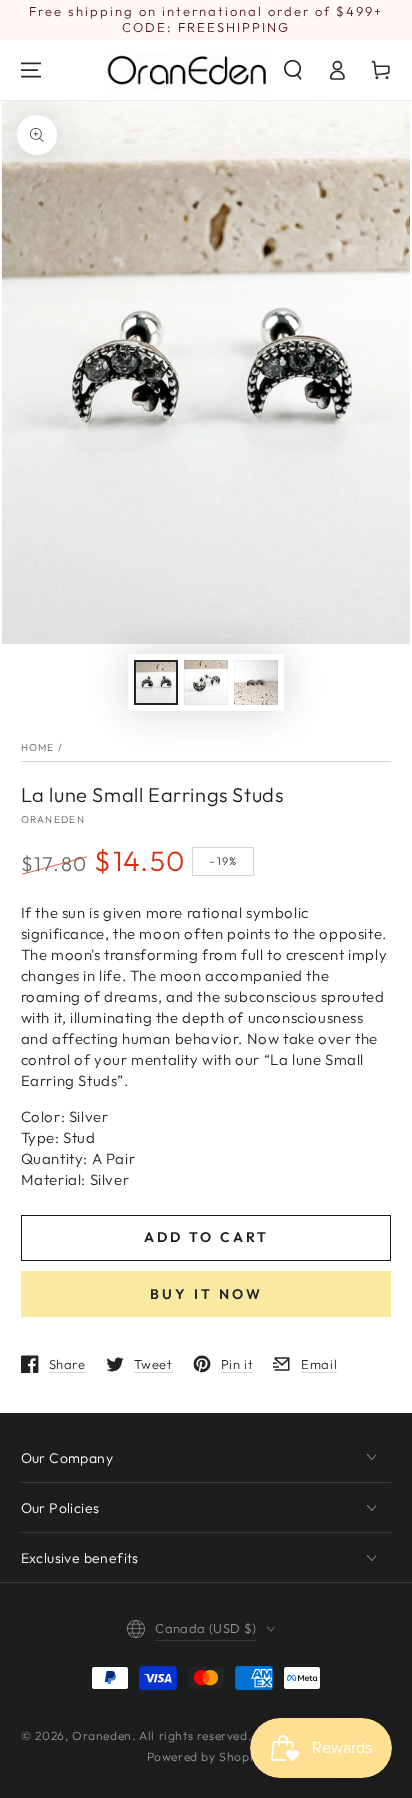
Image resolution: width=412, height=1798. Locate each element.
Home (38, 747)
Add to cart (206, 1237)
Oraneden (53, 819)
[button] (293, 70)
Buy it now (206, 1294)
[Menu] (31, 70)
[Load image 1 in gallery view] (156, 682)
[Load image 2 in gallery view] (206, 682)
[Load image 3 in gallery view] (256, 682)
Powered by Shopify (206, 1756)
